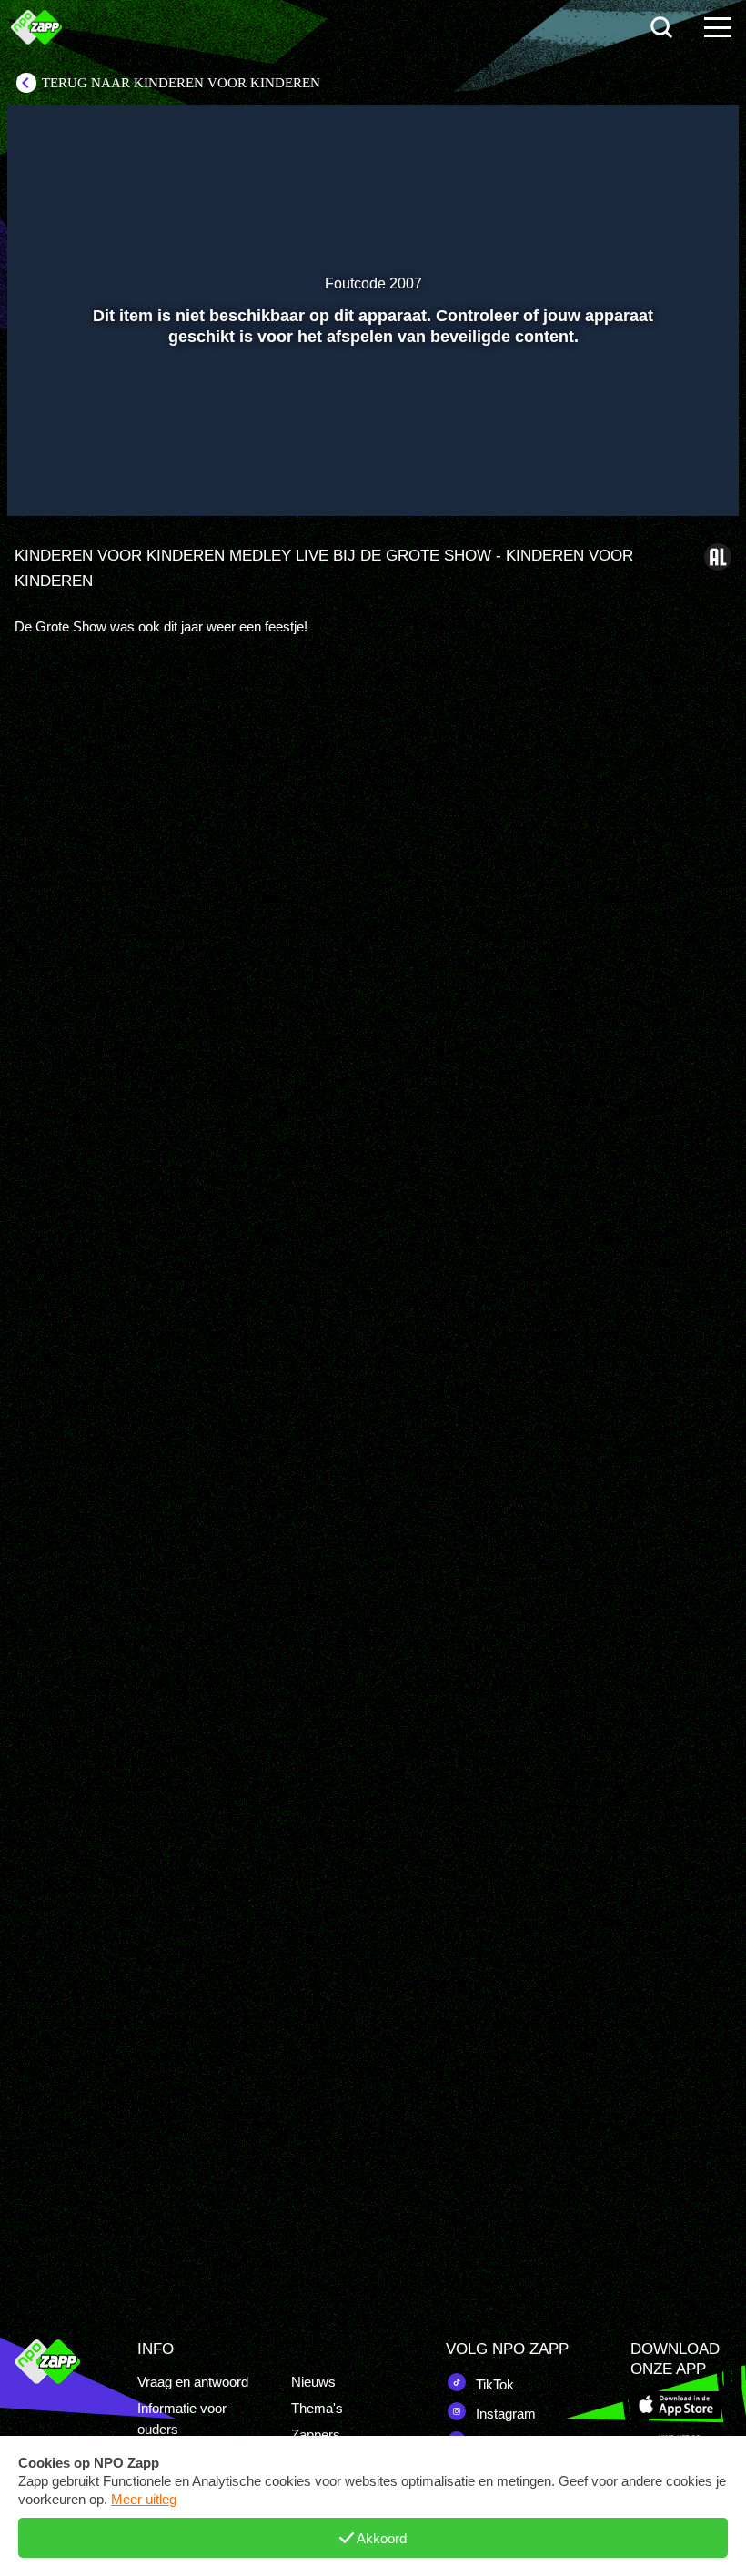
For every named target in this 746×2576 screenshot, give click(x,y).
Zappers (316, 2435)
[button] (44, 476)
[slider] (371, 438)
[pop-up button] (664, 476)
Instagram (504, 2414)
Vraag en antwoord (193, 2382)
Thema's (317, 2408)
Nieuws (313, 2382)
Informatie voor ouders (182, 2419)
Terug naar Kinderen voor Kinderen (181, 83)
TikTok (493, 2384)
